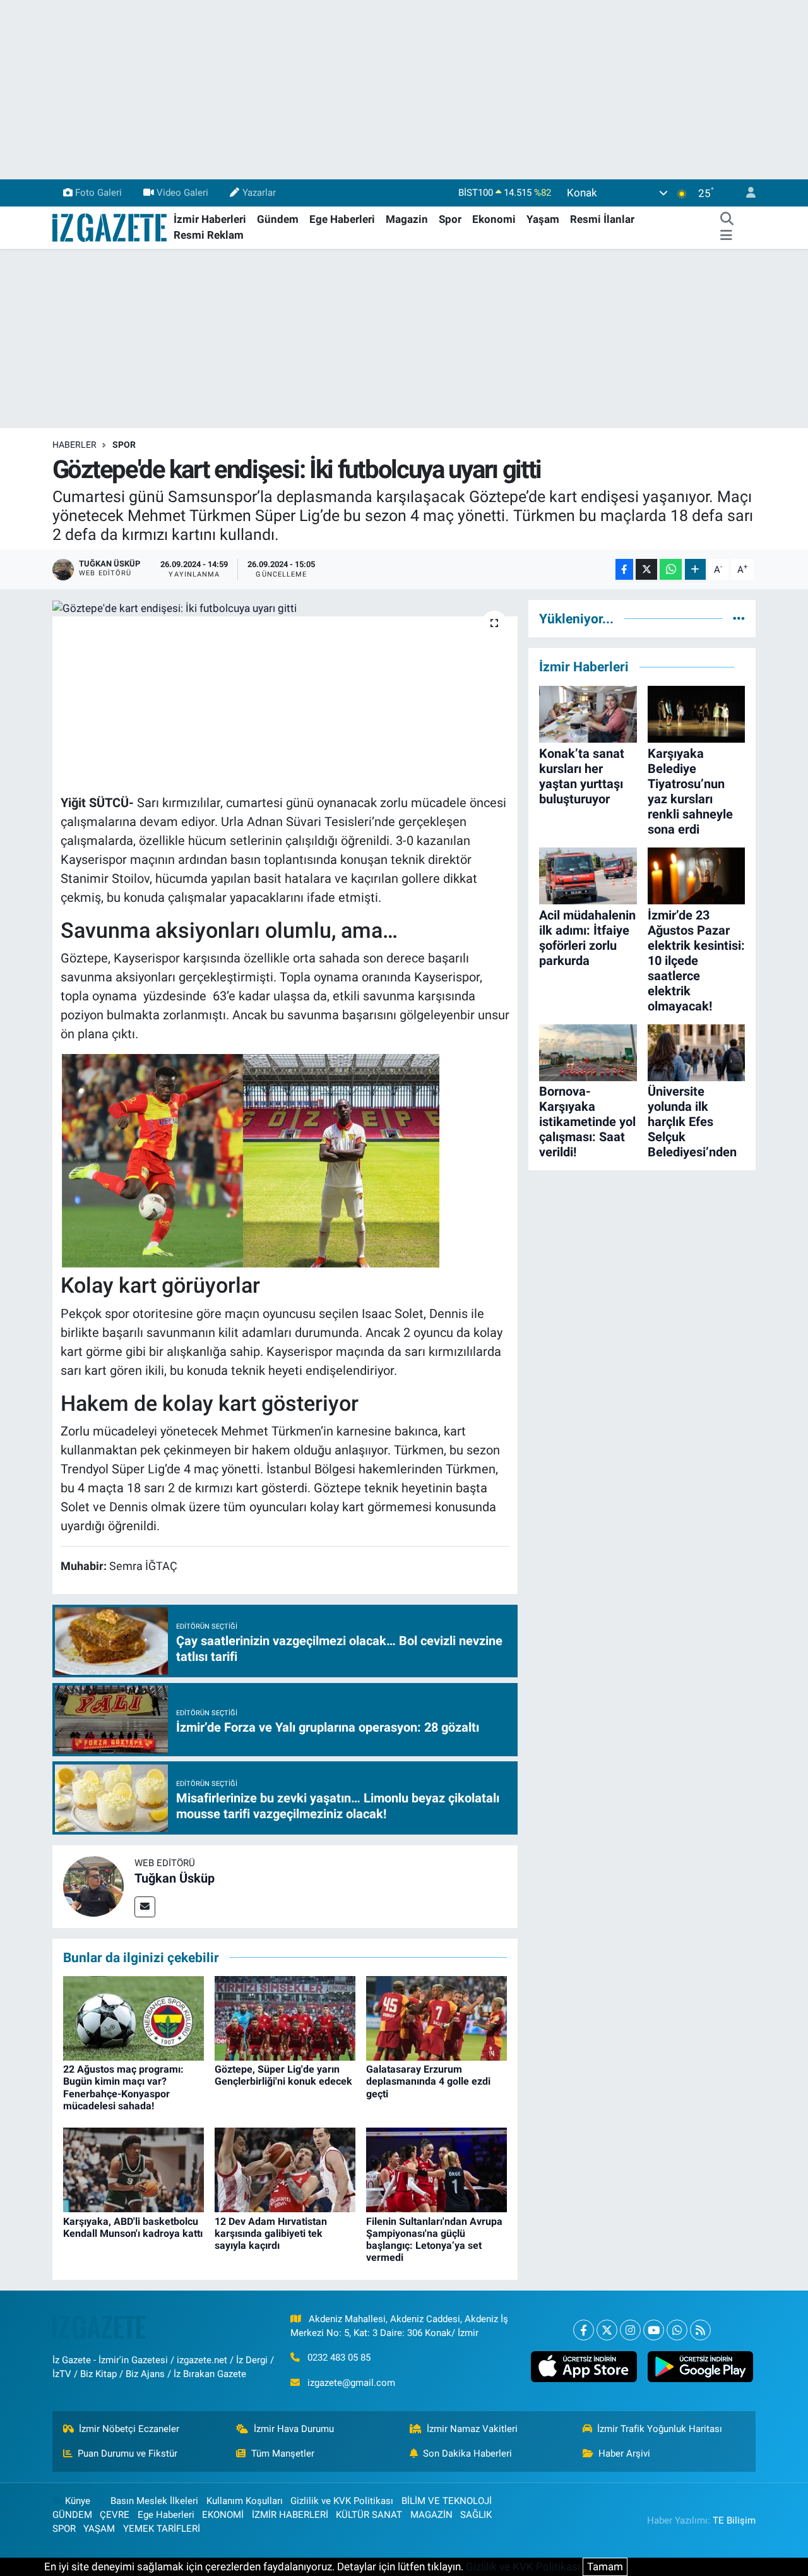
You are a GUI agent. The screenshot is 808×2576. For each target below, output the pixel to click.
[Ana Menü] (726, 236)
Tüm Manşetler (283, 2453)
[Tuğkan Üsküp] (93, 1886)
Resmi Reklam (209, 235)
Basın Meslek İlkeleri (154, 2501)
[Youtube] (654, 2330)
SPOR (124, 445)
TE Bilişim (734, 2520)
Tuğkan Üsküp (175, 1878)
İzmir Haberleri (210, 219)
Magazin (407, 219)
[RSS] (700, 2330)
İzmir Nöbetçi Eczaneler (129, 2429)
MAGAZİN (431, 2515)
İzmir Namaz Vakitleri (472, 2429)
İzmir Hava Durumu (294, 2429)
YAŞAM (99, 2529)
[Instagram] (630, 2330)
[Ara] (727, 220)
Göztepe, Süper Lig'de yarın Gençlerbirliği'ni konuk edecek (283, 2075)
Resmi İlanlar (602, 219)
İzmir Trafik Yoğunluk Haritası (660, 2429)
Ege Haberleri (342, 219)
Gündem (278, 219)
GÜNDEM (72, 2515)
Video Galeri (182, 193)
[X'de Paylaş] (646, 569)
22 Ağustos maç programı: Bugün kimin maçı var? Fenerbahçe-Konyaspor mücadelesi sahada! (123, 2088)
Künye (78, 2501)
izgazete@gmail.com (351, 2383)
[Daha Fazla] (695, 569)
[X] (607, 2330)
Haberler (74, 445)
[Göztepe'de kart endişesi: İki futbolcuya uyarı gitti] (285, 608)
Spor (450, 219)
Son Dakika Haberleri (467, 2453)
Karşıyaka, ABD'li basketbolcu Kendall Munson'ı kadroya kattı (133, 2227)
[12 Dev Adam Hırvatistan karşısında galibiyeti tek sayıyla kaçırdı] (285, 2169)
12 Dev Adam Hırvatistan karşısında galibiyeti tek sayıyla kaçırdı (271, 2233)
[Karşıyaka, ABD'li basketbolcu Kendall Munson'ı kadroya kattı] (134, 2169)
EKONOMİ (223, 2515)
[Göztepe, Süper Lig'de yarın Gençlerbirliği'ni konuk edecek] (285, 2018)
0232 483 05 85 (339, 2357)
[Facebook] (584, 2330)
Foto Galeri (98, 193)
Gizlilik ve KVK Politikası (342, 2501)
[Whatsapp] (677, 2330)
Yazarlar (259, 193)
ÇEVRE (115, 2515)
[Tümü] (739, 618)
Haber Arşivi (624, 2453)
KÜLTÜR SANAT (369, 2515)
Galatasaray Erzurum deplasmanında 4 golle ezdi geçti (428, 2081)
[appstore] (584, 2367)
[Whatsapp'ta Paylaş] (671, 569)
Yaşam (543, 219)
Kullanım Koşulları (245, 2501)
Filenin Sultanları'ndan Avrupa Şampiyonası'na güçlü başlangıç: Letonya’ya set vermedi (434, 2240)
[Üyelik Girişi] (746, 193)
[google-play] (700, 2367)
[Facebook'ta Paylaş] (624, 569)
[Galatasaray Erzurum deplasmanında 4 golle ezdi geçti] (437, 2018)
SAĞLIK (476, 2515)
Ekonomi (494, 219)
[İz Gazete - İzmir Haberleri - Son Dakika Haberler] (110, 227)
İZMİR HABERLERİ (290, 2515)
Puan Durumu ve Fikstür (128, 2453)
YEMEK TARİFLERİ (162, 2529)
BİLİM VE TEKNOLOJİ (447, 2501)
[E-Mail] (145, 1907)
